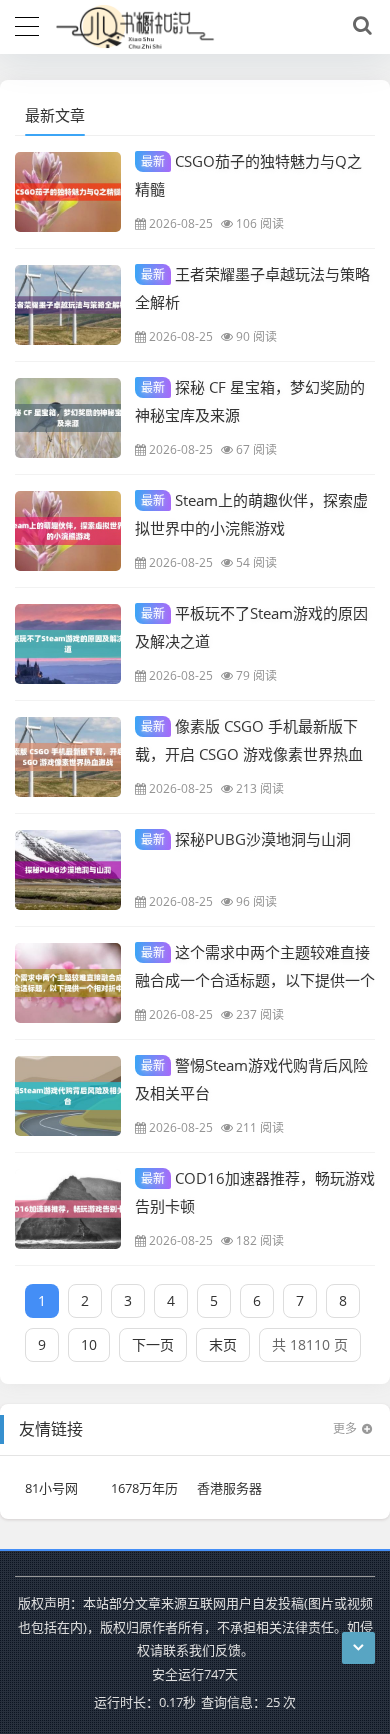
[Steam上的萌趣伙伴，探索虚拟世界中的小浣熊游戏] (68, 531)
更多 (345, 1428)
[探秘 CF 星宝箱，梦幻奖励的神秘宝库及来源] (68, 418)
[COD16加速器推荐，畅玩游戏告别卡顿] (68, 1209)
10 (89, 1344)
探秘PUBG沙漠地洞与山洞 (246, 839)
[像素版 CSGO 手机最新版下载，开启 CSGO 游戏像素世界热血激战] (68, 757)
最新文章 (55, 115)
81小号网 (51, 1488)
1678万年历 (144, 1488)
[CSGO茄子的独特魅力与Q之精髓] (68, 192)
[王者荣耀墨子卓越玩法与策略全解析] (68, 305)
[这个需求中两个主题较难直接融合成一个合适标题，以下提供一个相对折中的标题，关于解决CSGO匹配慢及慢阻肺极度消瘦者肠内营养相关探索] (68, 983)
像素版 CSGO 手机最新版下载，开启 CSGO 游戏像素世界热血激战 (249, 753)
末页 (223, 1344)
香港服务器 (229, 1488)
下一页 (153, 1344)
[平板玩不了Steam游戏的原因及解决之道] (68, 644)
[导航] (27, 24)
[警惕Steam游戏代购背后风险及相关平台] (68, 1096)
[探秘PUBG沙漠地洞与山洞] (68, 870)
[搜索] (359, 26)
